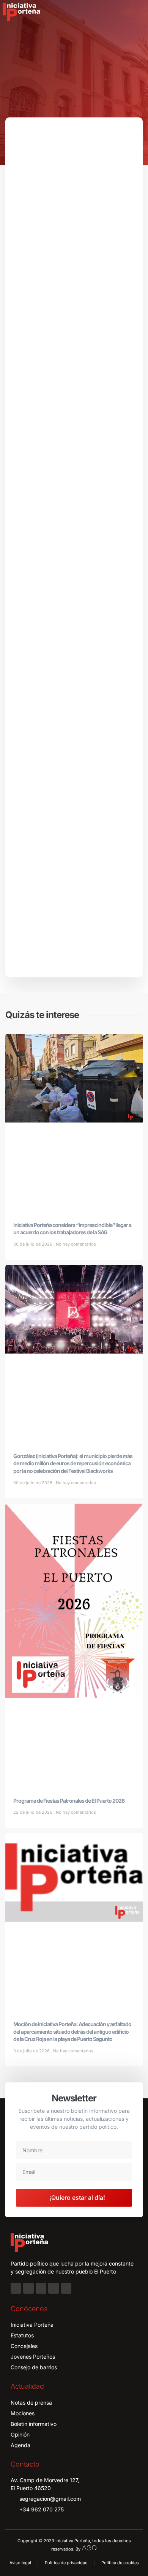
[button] (137, 12)
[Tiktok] (66, 2288)
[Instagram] (28, 2288)
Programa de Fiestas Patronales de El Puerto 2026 (69, 1801)
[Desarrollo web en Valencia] (89, 2547)
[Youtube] (54, 2288)
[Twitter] (41, 2288)
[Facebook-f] (16, 2288)
